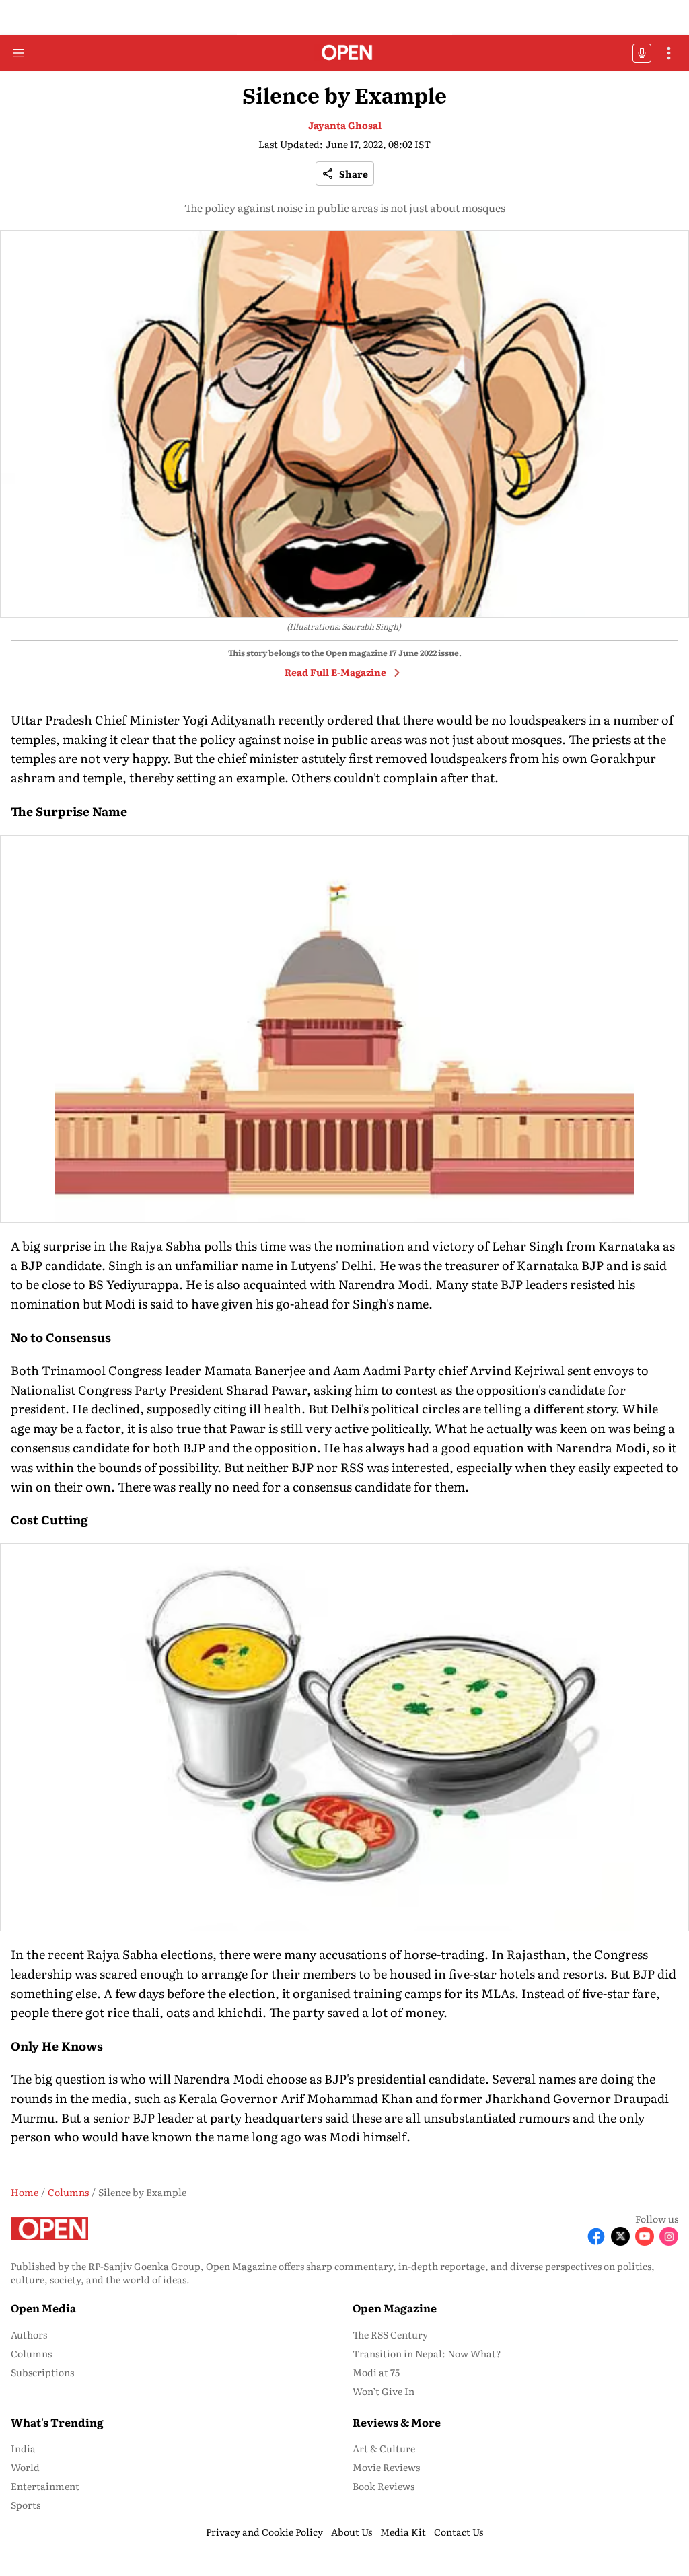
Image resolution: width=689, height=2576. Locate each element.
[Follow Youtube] (645, 2236)
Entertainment (45, 2486)
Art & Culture (384, 2448)
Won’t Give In (384, 2391)
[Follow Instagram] (669, 2236)
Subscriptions (42, 2372)
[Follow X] (620, 2236)
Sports (26, 2505)
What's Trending (57, 2422)
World (25, 2467)
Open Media (43, 2308)
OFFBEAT (642, 53)
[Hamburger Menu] (19, 53)
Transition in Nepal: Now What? (427, 2353)
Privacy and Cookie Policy (264, 2532)
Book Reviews (384, 2486)
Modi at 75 (376, 2372)
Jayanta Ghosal (345, 125)
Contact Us (459, 2532)
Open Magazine (395, 2308)
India (23, 2448)
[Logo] (345, 53)
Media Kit (403, 2532)
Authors (29, 2334)
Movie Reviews (386, 2467)
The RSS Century (390, 2334)
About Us (352, 2532)
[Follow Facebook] (596, 2236)
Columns (31, 2353)
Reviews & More (397, 2422)
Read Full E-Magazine (335, 672)
